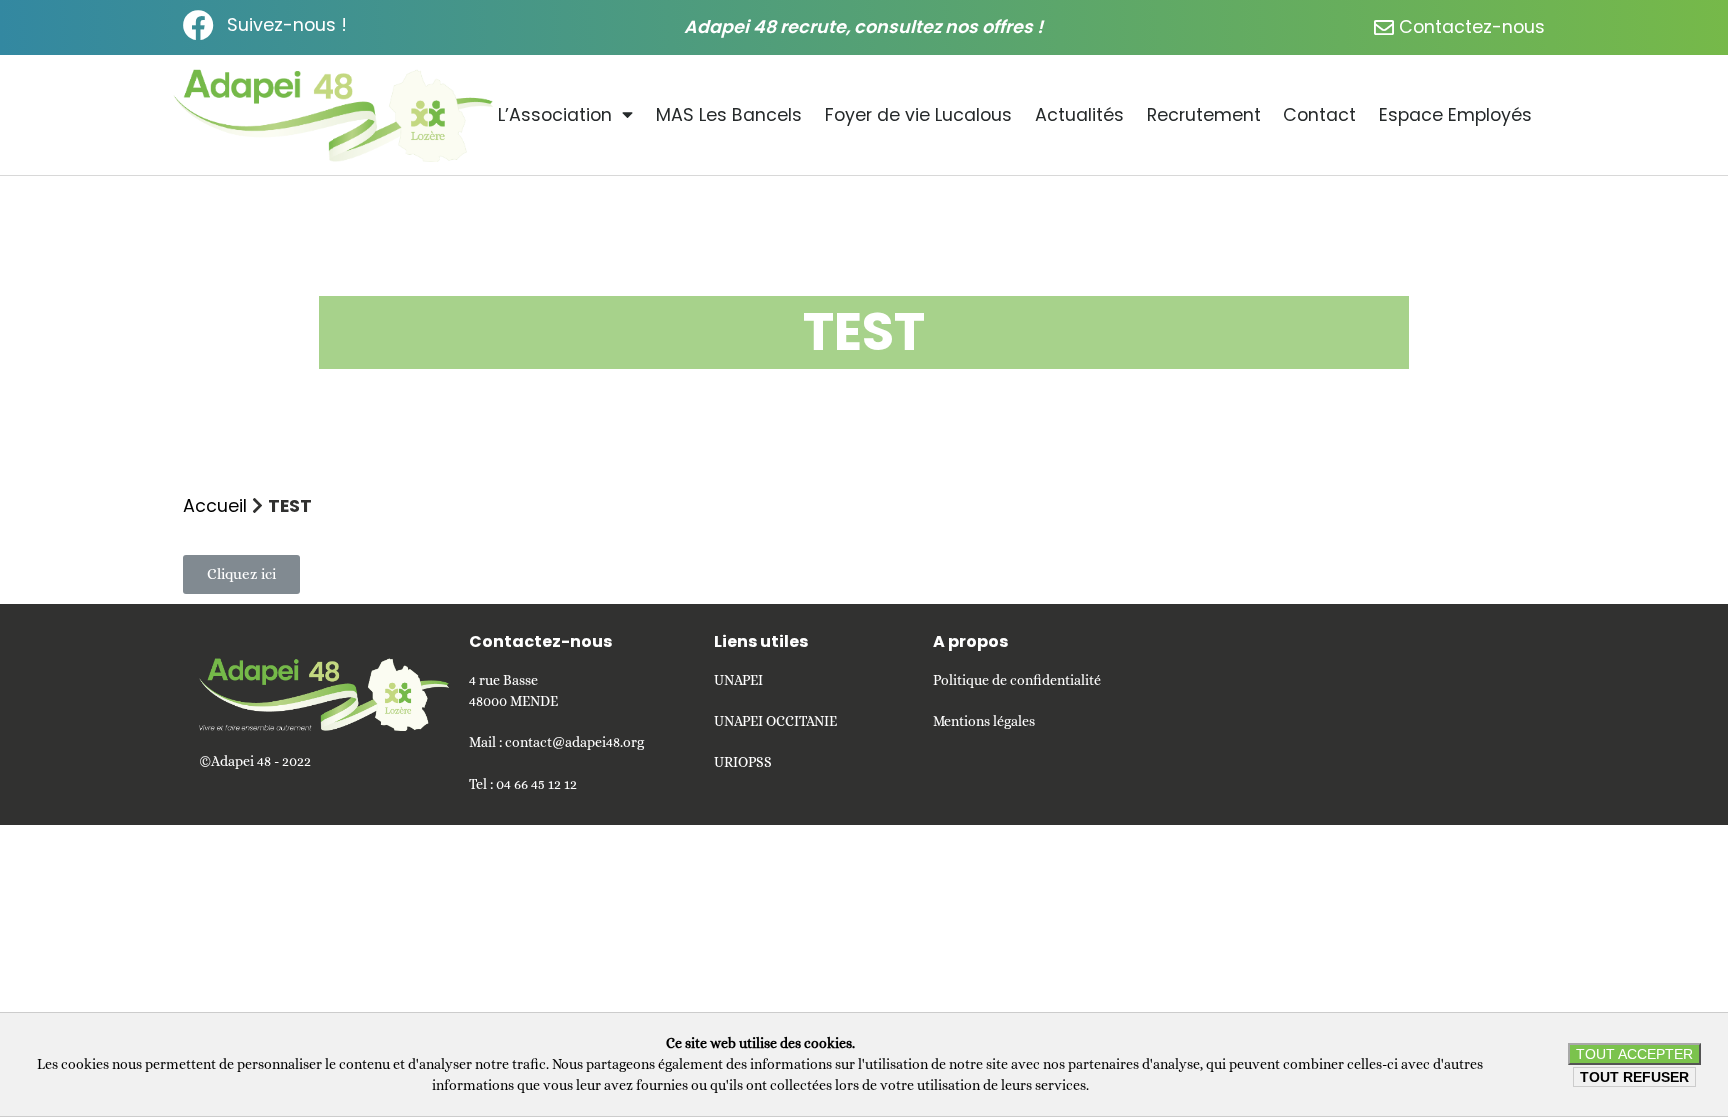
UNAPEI (738, 680)
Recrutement (1204, 115)
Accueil (215, 506)
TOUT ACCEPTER (1634, 1054)
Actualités (1079, 115)
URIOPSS (743, 762)
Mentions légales (984, 721)
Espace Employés (1455, 115)
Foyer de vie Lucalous (918, 115)
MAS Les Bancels (729, 115)
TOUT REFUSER (1634, 1077)
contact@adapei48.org (574, 742)
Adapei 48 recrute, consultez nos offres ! (863, 27)
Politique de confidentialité (1017, 680)
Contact (1319, 115)
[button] (241, 574)
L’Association (555, 115)
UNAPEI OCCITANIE (775, 721)
